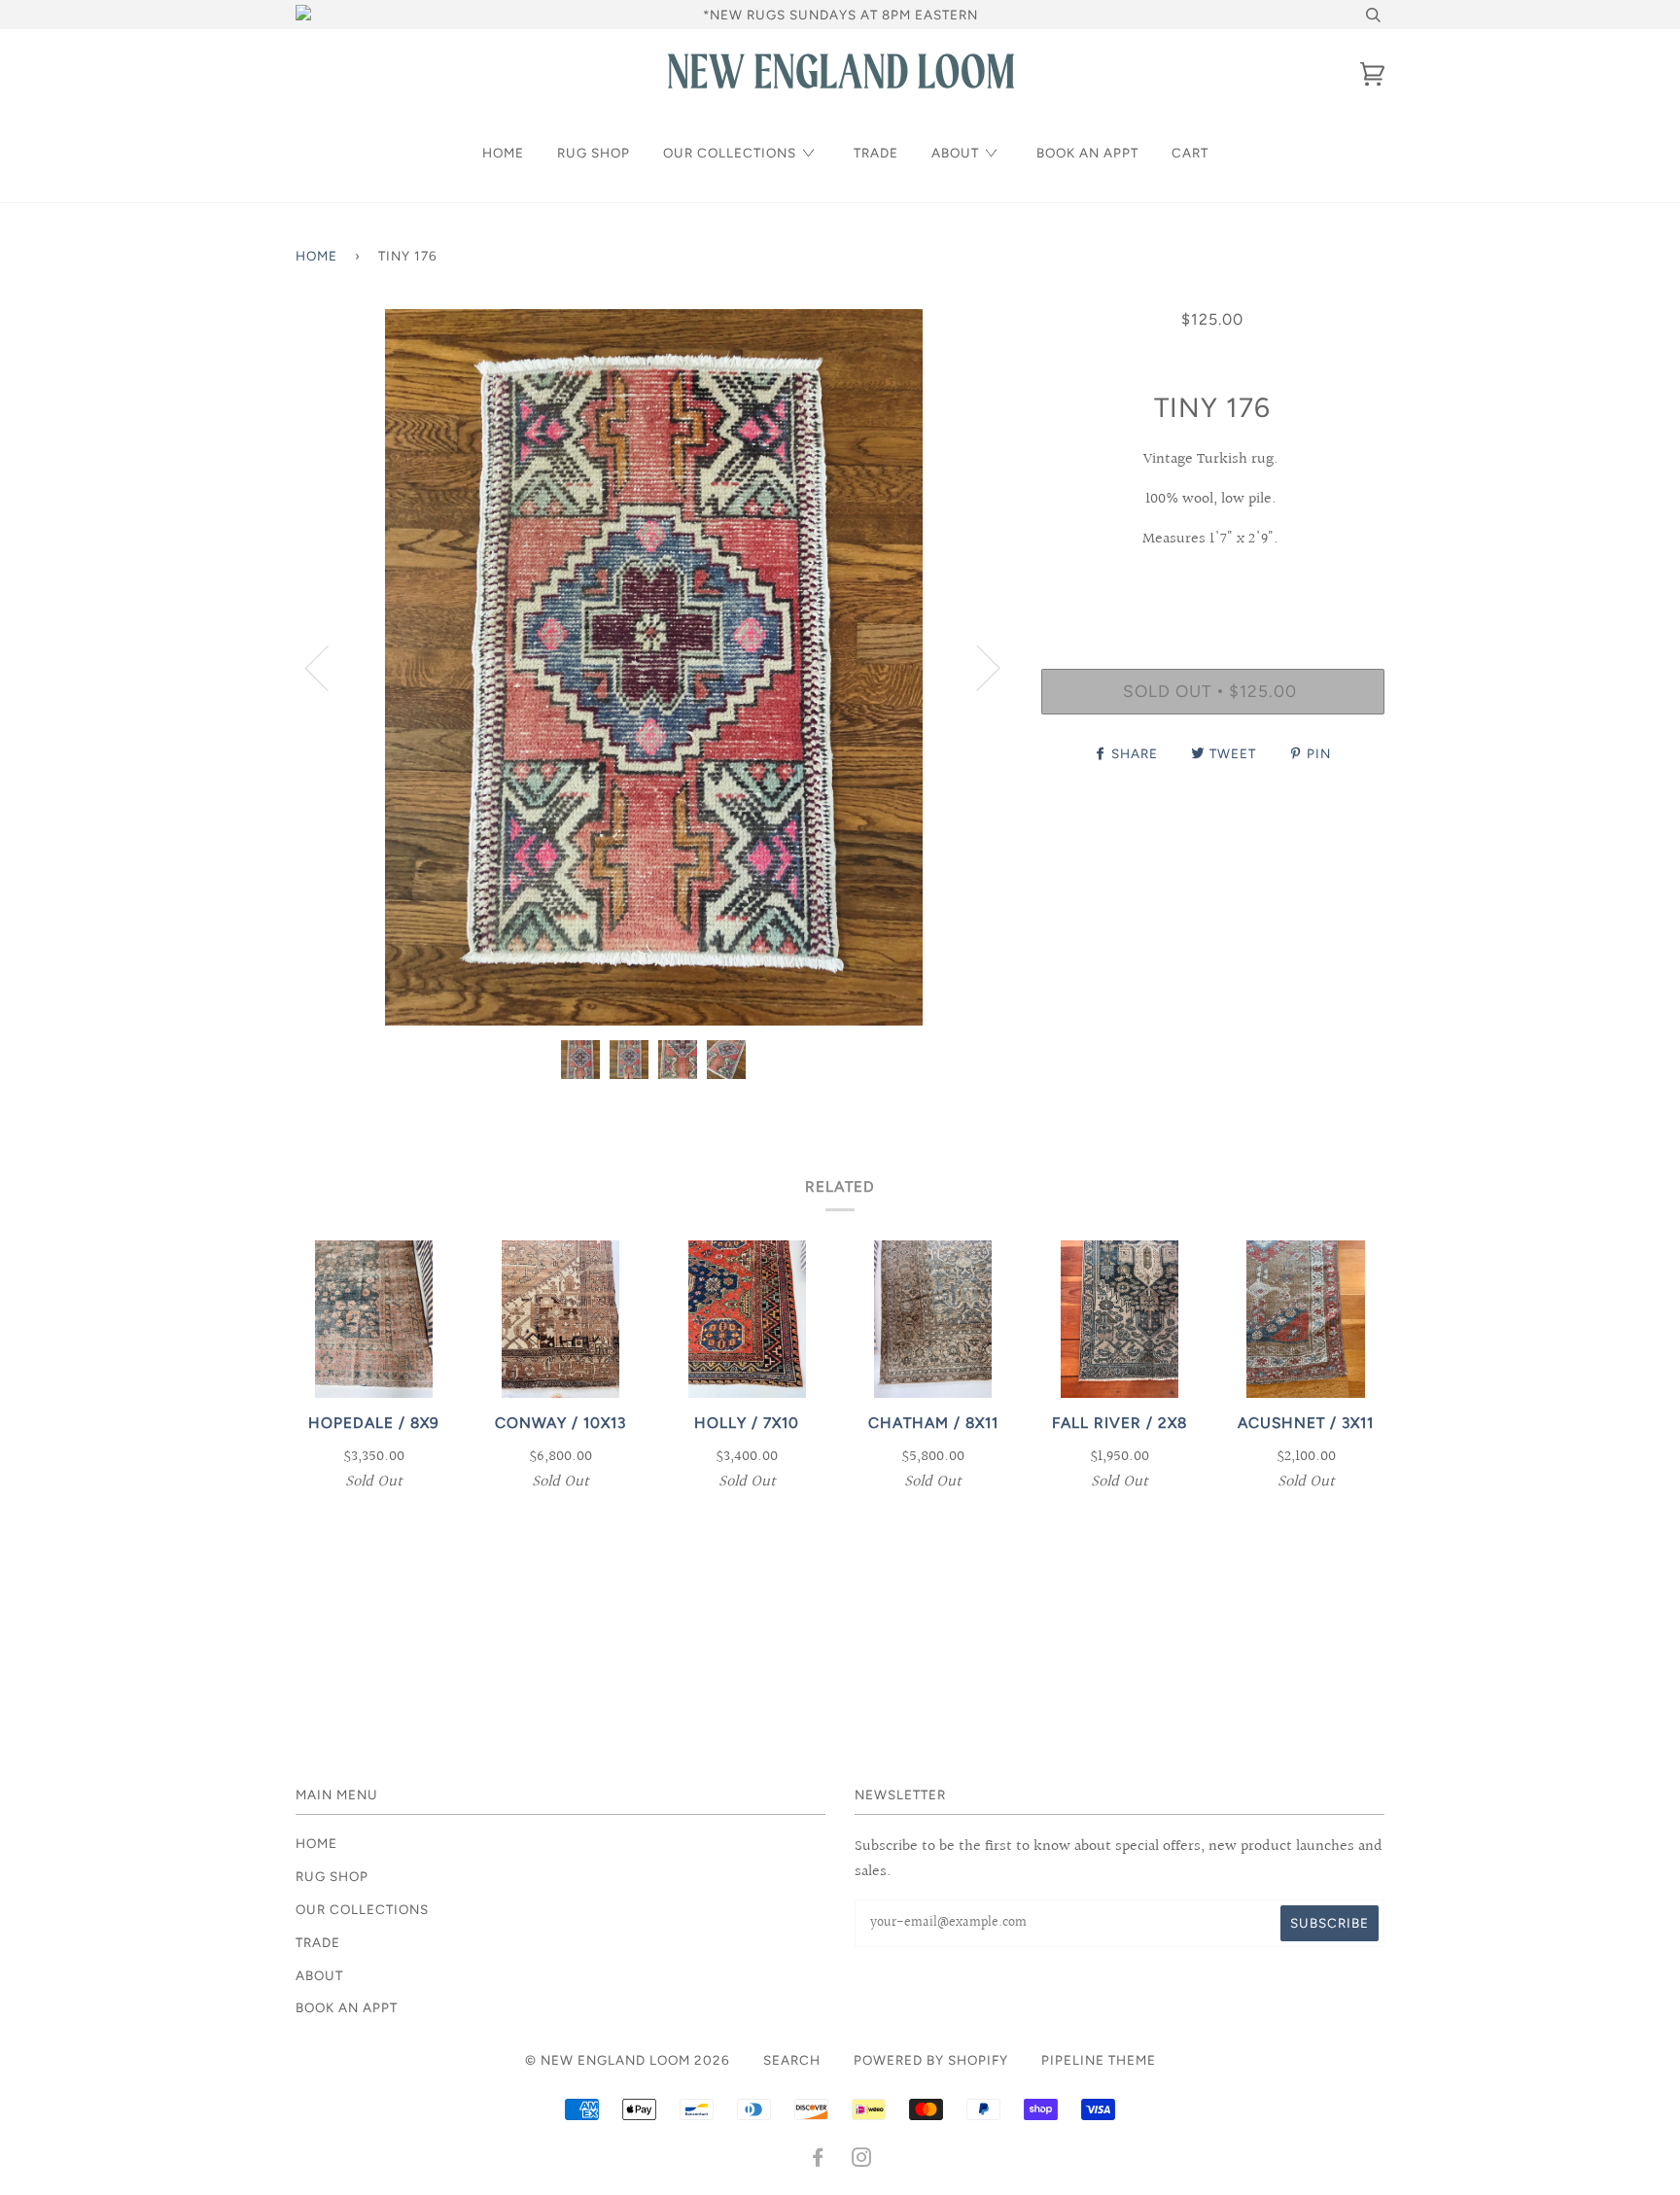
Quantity (1213, 588)
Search (792, 2060)
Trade (876, 153)
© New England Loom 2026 (628, 2060)
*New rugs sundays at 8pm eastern (840, 15)
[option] (654, 667)
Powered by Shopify (931, 2060)
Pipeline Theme (1099, 2060)
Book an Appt (1087, 153)
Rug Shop (594, 153)
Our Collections (730, 153)
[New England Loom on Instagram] (862, 2160)
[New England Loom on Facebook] (818, 2160)
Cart (1190, 153)
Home (503, 153)
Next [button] (977, 667)
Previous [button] (329, 667)
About (955, 153)
